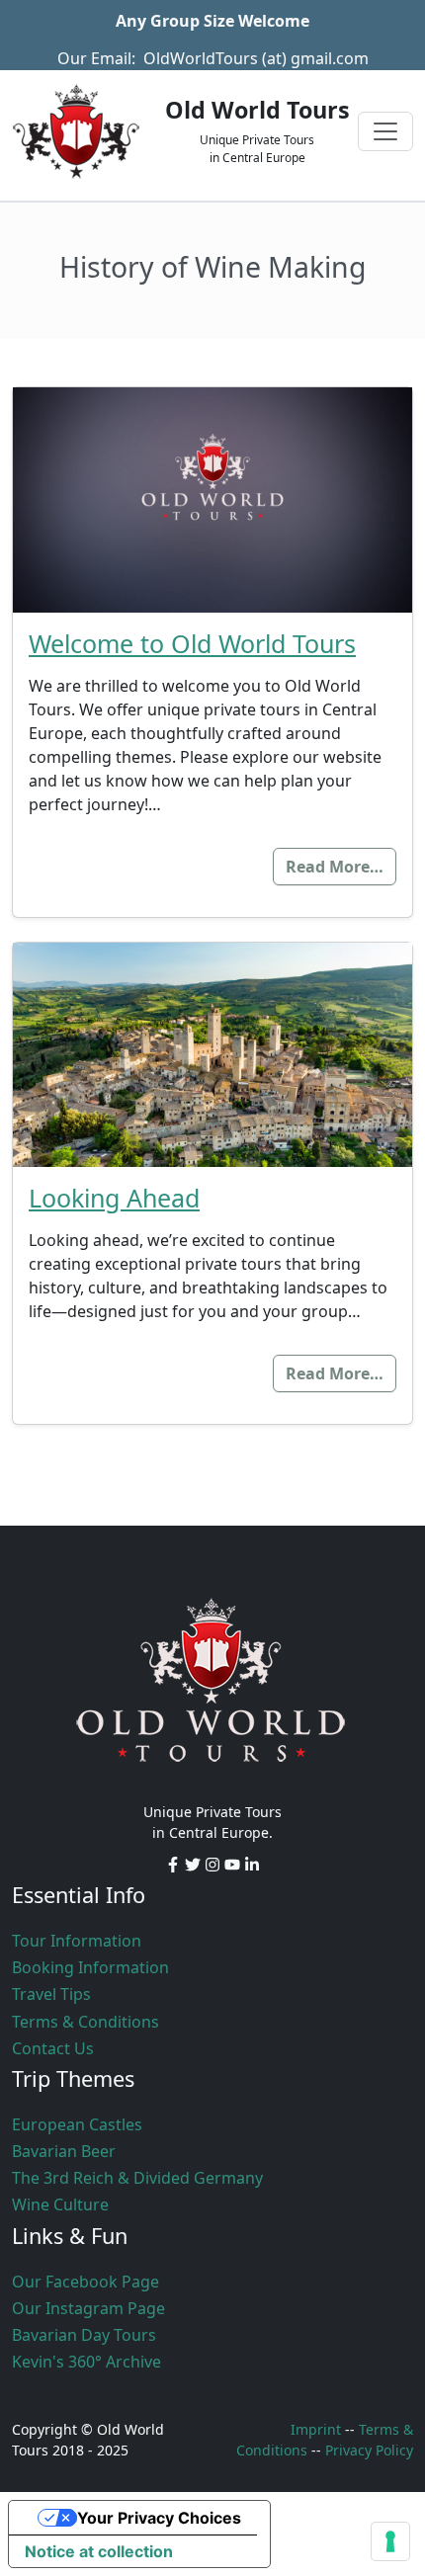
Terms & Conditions (85, 2022)
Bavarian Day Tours (84, 2335)
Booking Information (90, 1967)
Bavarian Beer (64, 2151)
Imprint (316, 2429)
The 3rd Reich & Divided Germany (137, 2178)
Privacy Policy (369, 2450)
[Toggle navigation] (385, 131)
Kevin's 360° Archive (86, 2362)
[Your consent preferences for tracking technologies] (390, 2541)
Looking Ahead (114, 1198)
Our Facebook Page (85, 2282)
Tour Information (77, 1941)
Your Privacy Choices (159, 2518)
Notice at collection (99, 2551)
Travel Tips (51, 1994)
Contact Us (53, 2048)
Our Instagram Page (88, 2308)
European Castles (77, 2124)
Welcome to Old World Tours (192, 643)
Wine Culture (60, 2204)
